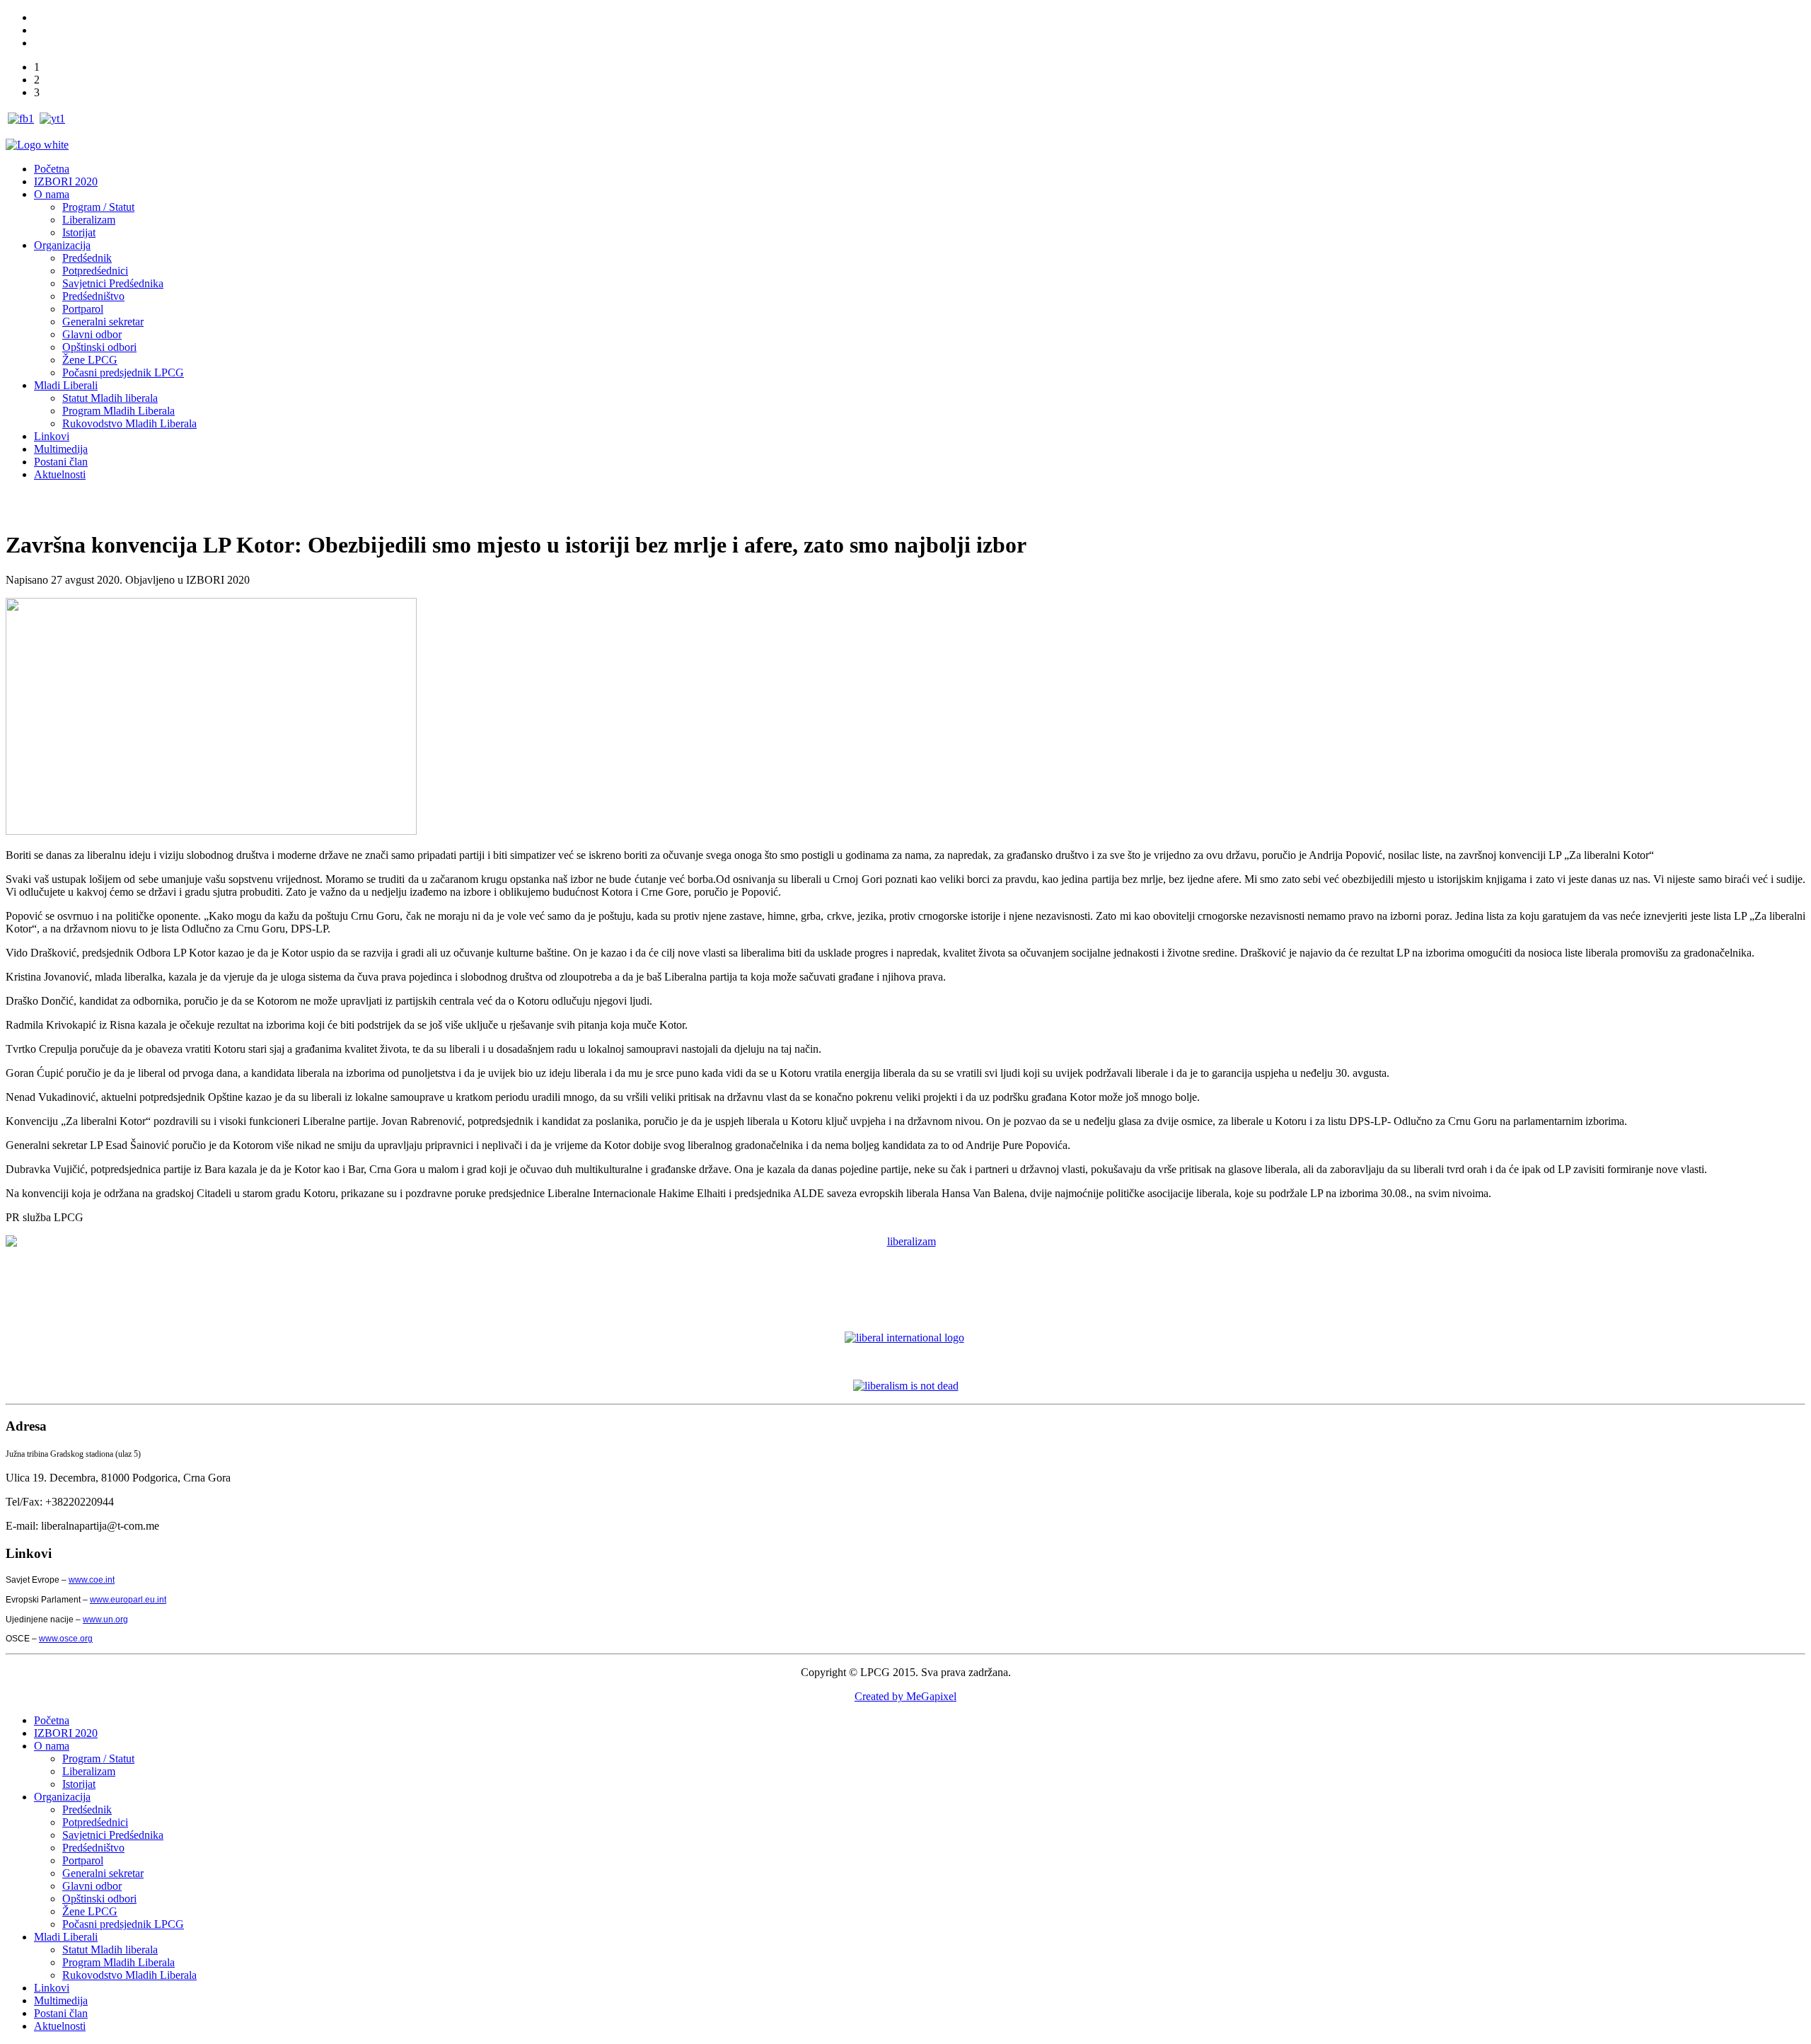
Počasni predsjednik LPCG (123, 373)
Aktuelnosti (60, 474)
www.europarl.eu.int (128, 1600)
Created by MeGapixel (905, 1696)
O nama (52, 194)
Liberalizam (89, 220)
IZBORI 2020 (66, 181)
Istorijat (79, 232)
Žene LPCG (90, 360)
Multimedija (61, 449)
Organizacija (62, 245)
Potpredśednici (95, 271)
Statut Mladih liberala (110, 398)
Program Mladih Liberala (118, 411)
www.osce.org (66, 1639)
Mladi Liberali (66, 385)
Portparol (83, 309)
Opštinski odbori (99, 347)
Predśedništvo (93, 296)
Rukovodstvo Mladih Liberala (129, 423)
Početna (52, 169)
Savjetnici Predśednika (113, 283)
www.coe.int (92, 1580)
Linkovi (52, 436)
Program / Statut (98, 207)
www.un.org (105, 1619)
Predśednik (87, 258)
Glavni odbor (92, 334)
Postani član (61, 462)
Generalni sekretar (103, 322)
